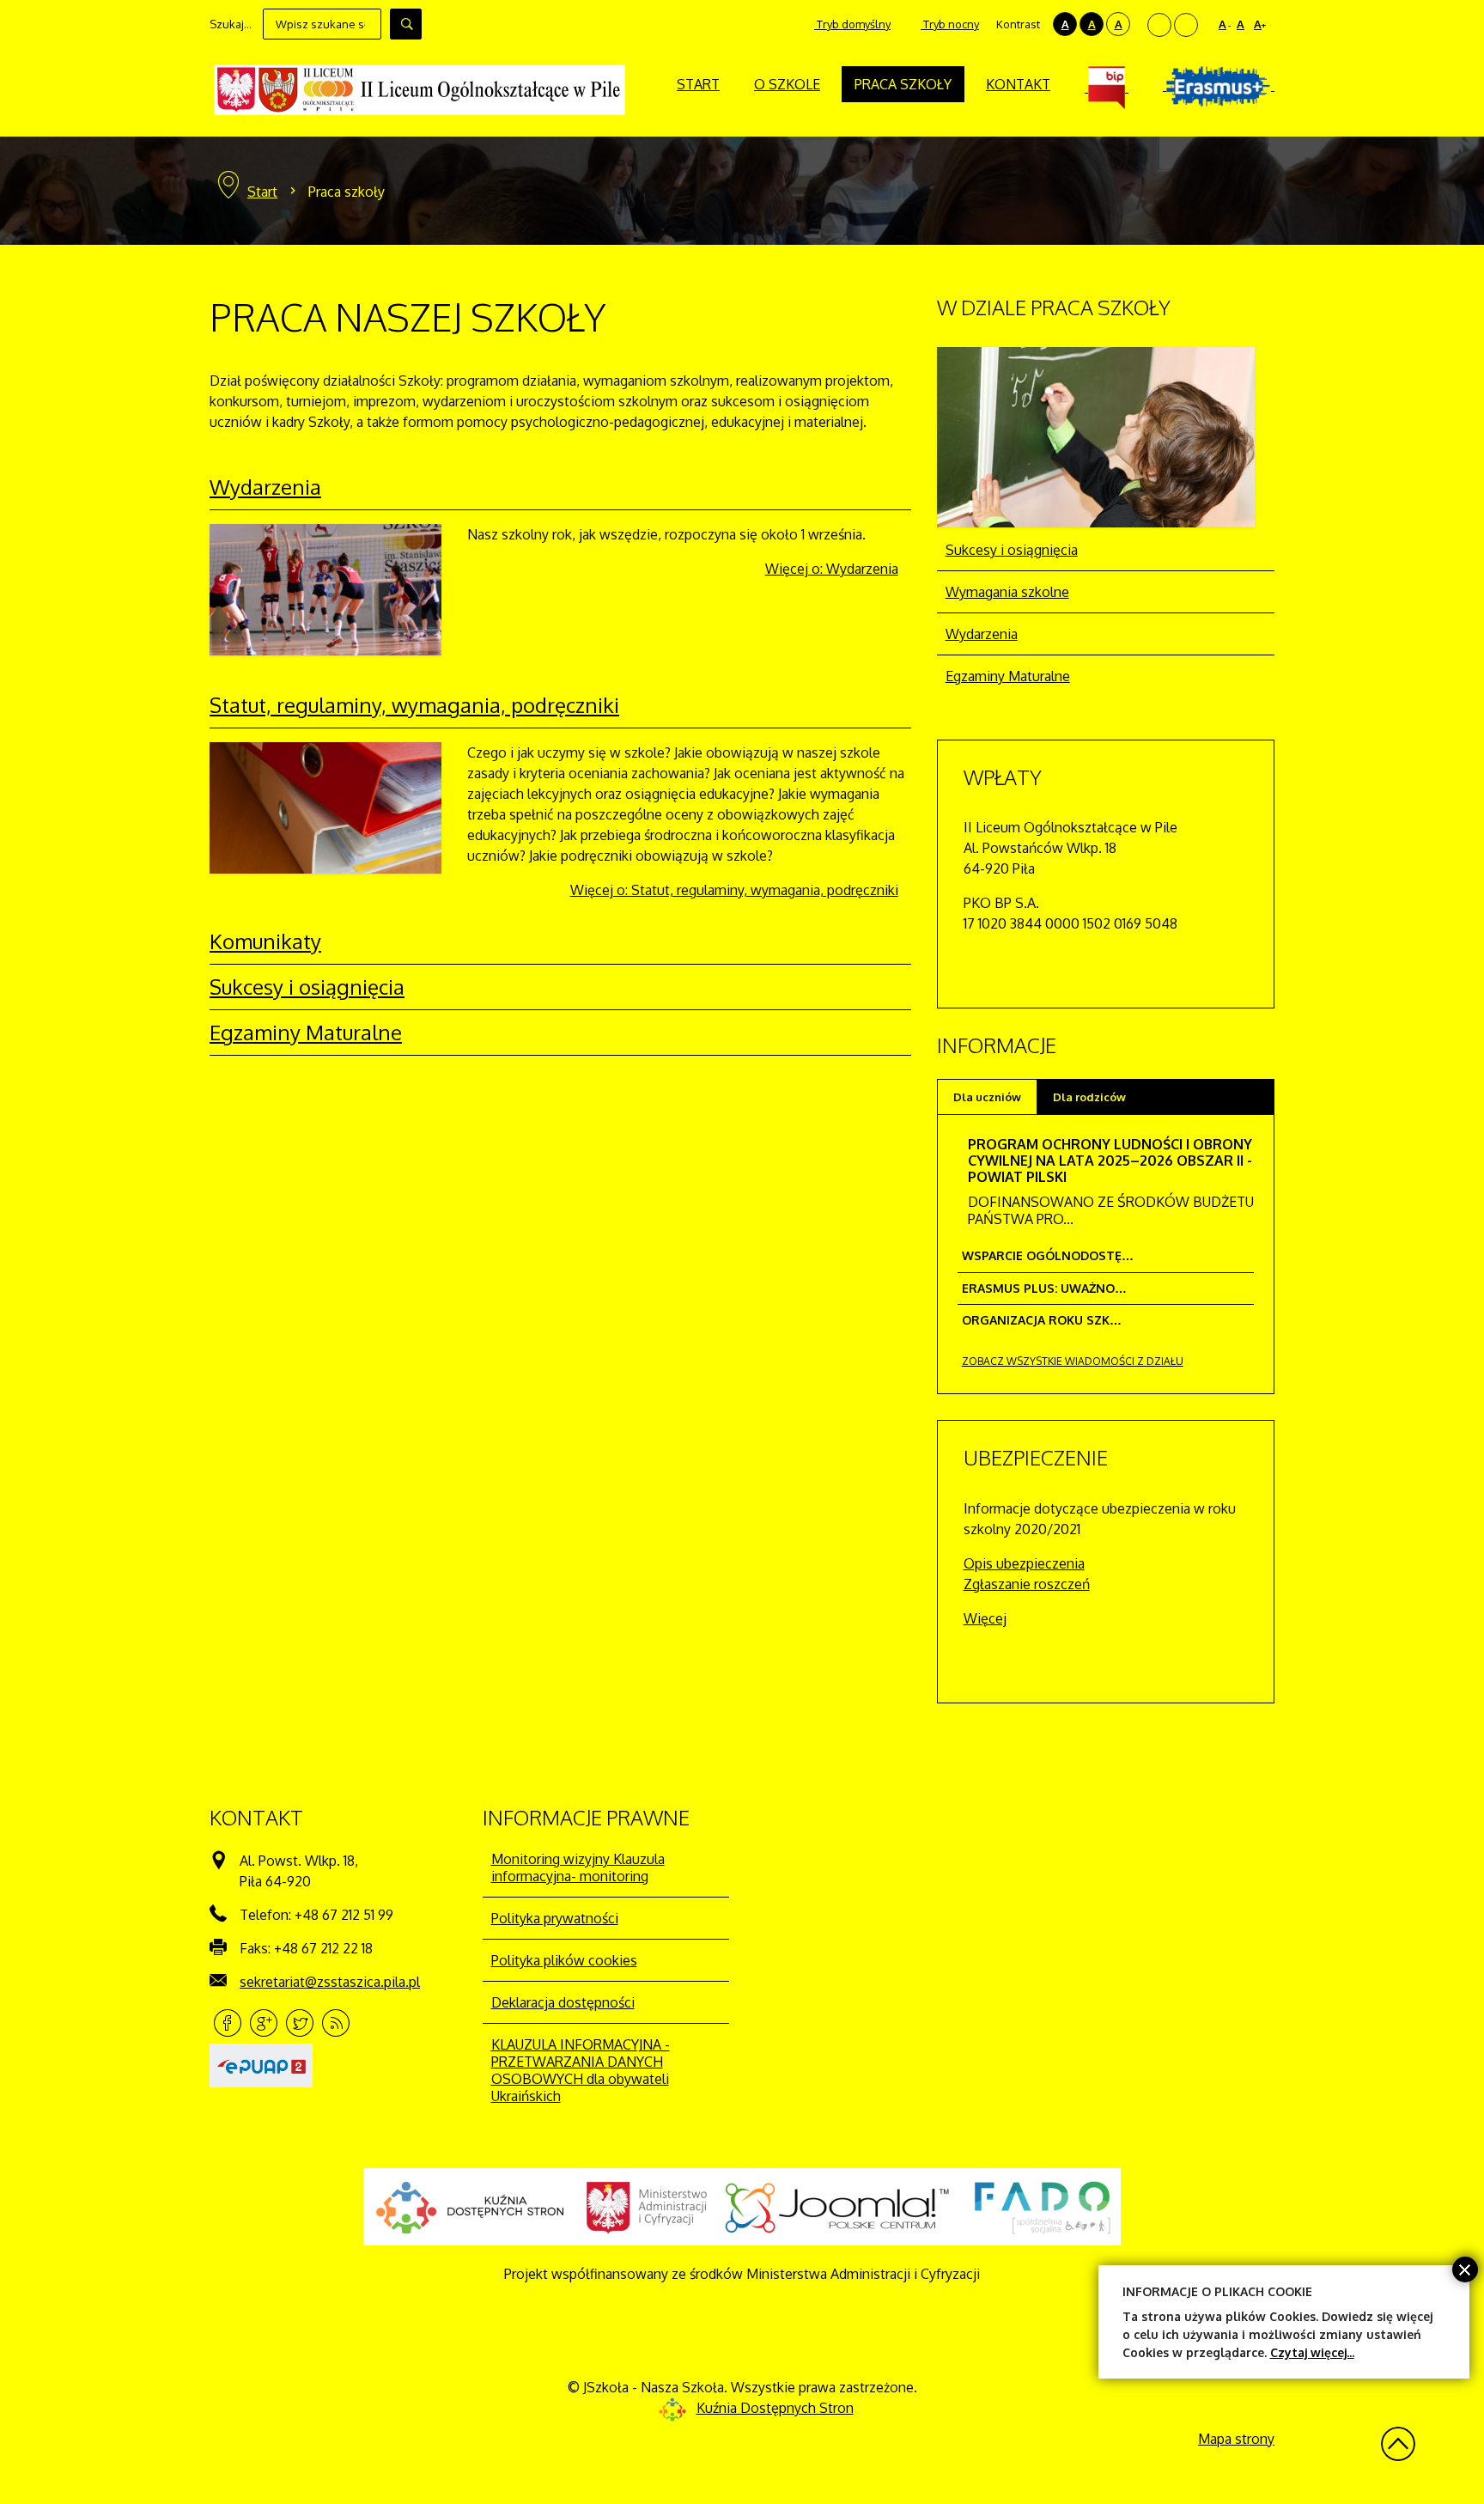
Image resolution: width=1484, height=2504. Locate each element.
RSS (336, 2023)
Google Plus (264, 2023)
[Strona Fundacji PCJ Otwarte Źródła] (838, 2207)
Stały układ (1159, 25)
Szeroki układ (1186, 25)
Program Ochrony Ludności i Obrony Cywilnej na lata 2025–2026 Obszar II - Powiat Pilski (1110, 1161)
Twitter (300, 2023)
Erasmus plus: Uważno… (1044, 1288)
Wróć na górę (1398, 2444)
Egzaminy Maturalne (306, 1032)
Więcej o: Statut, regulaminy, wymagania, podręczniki (734, 890)
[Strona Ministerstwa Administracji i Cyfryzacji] (647, 2207)
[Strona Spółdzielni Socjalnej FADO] (1040, 2207)
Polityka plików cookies (564, 1960)
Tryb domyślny (852, 24)
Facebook (228, 2023)
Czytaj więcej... (1312, 2352)
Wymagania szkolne (1007, 592)
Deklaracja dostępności (563, 2002)
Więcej (985, 1618)
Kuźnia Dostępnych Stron (775, 2408)
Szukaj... (231, 24)
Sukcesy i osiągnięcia (307, 987)
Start (262, 192)
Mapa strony (1236, 2439)
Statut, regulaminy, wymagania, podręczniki (414, 705)
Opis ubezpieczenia (1024, 1563)
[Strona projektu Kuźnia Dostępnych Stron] (471, 2207)
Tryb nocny (950, 24)
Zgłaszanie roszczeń (1027, 1584)
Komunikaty (265, 941)
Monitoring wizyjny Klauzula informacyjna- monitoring (578, 1867)
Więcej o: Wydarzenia (832, 569)
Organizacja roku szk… (1042, 1320)
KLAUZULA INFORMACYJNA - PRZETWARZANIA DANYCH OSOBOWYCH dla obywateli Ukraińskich (581, 2070)
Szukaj (406, 24)
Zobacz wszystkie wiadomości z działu (1073, 1361)
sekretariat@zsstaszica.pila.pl (330, 1982)
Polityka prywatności (555, 1918)
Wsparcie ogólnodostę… (1048, 1255)
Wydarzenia (265, 487)
